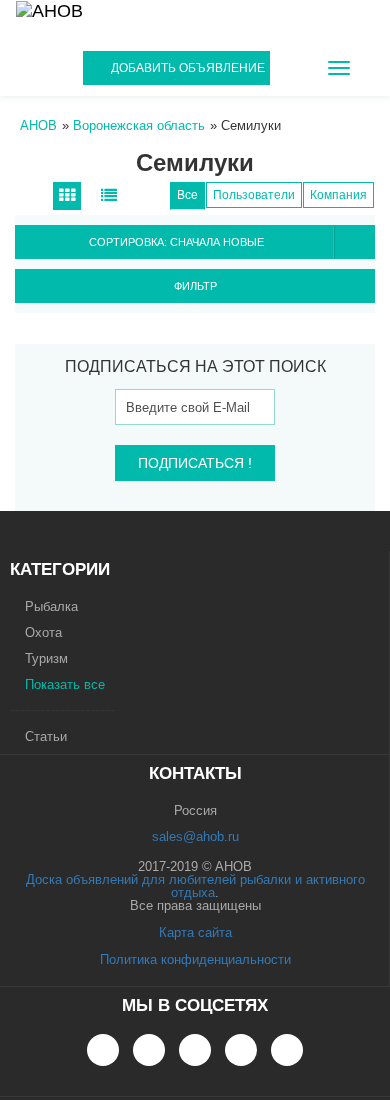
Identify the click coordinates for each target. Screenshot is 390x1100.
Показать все (65, 684)
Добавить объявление (188, 68)
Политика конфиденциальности (195, 959)
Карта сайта (195, 932)
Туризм (46, 658)
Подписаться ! (195, 463)
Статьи (46, 736)
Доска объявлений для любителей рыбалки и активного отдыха (195, 886)
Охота (43, 632)
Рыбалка (51, 606)
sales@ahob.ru (195, 836)
